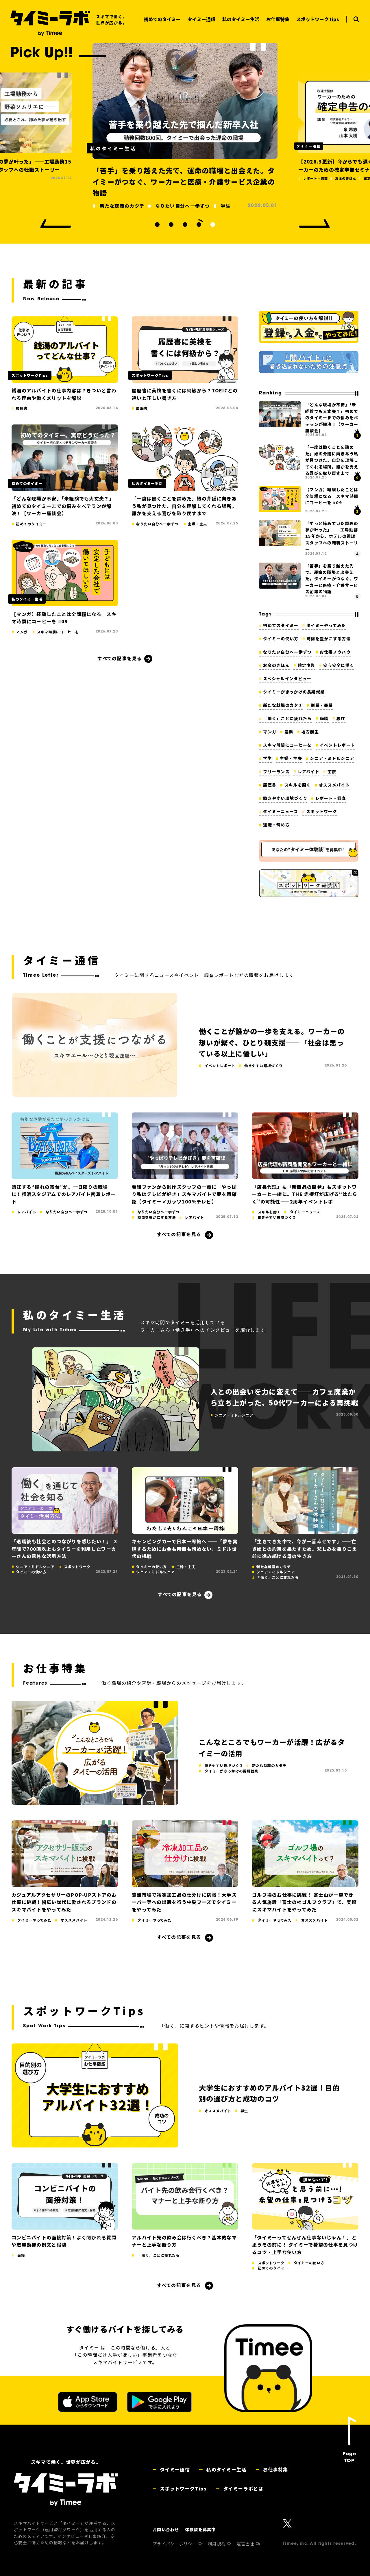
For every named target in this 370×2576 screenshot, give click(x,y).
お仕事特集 (275, 2469)
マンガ (270, 732)
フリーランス (276, 771)
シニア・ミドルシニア (332, 758)
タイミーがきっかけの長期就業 (294, 692)
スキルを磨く (298, 785)
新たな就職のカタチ (283, 705)
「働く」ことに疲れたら (287, 718)
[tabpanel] (185, 120)
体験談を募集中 (200, 2529)
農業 (289, 732)
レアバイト (309, 771)
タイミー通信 (174, 2469)
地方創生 (310, 732)
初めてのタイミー (281, 625)
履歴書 (270, 785)
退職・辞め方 (276, 825)
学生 (268, 758)
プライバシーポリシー (175, 2544)
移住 (341, 718)
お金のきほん (276, 665)
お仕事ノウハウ (335, 652)
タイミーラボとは (243, 2488)
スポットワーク (322, 811)
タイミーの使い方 (281, 639)
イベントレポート (337, 745)
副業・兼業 (322, 705)
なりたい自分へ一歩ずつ (287, 652)
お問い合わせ (166, 2529)
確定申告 (306, 665)
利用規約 (217, 2544)
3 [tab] (185, 225)
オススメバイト (334, 785)
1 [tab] (157, 225)
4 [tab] (199, 225)
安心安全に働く (339, 665)
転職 (324, 718)
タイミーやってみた (326, 625)
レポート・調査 (331, 798)
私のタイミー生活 (226, 2469)
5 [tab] (213, 225)
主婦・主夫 (291, 758)
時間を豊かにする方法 (329, 639)
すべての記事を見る (120, 658)
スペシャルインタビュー (287, 678)
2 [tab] (171, 225)
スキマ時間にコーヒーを (287, 745)
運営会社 (246, 2544)
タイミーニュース (281, 811)
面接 (332, 771)
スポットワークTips (183, 2488)
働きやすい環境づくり (285, 798)
